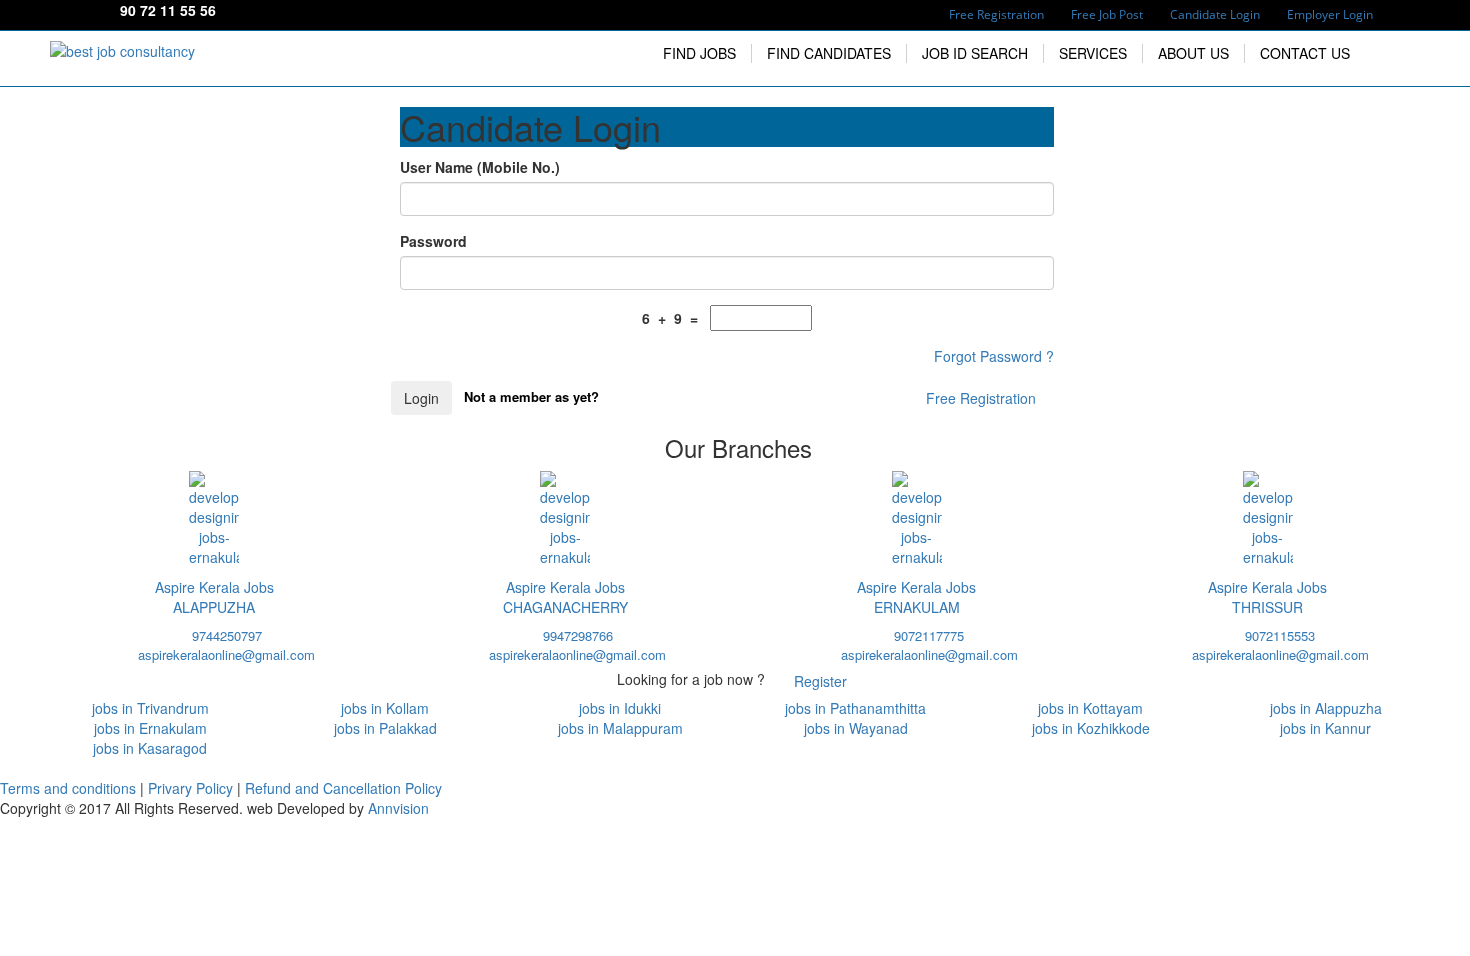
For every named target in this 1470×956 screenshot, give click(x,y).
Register (820, 681)
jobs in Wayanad (856, 728)
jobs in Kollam (385, 708)
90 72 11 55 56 (168, 10)
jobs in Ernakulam (150, 728)
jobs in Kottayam (1090, 708)
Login (421, 398)
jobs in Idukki (620, 708)
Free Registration (996, 14)
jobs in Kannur (1325, 728)
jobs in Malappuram (620, 728)
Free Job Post (1107, 14)
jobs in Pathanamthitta (855, 708)
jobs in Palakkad (385, 728)
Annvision (398, 808)
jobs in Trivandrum (150, 708)
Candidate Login (1215, 14)
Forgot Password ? (994, 356)
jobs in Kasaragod (150, 748)
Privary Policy (192, 788)
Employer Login (1330, 14)
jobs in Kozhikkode (1091, 728)
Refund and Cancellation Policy (343, 788)
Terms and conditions (70, 788)
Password (433, 241)
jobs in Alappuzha (1326, 708)
